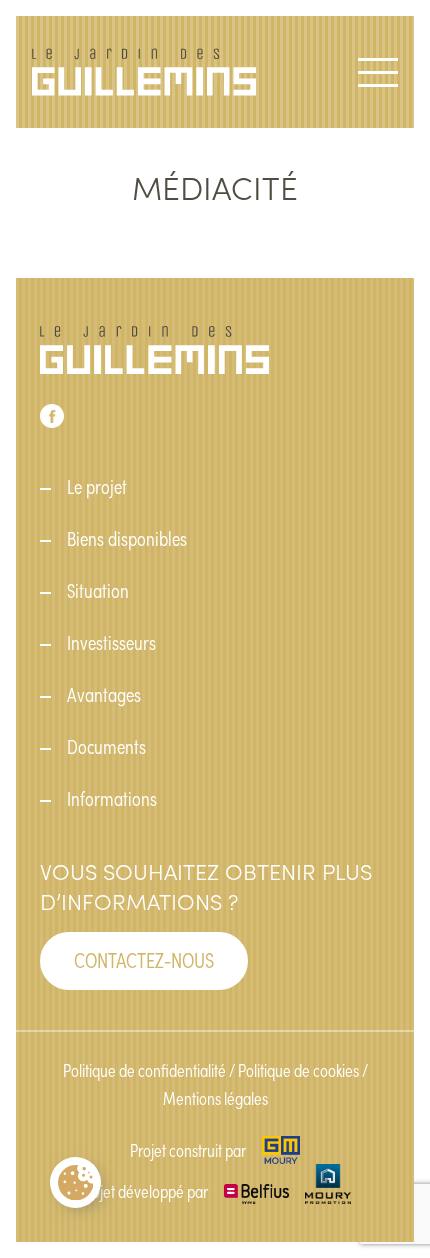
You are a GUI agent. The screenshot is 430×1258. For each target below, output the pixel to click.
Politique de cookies (298, 1070)
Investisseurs (111, 642)
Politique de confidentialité (144, 1070)
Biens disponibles (127, 538)
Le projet (97, 486)
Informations (112, 798)
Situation (98, 590)
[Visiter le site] (280, 1150)
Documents (106, 746)
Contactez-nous (144, 959)
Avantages (104, 694)
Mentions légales (215, 1098)
